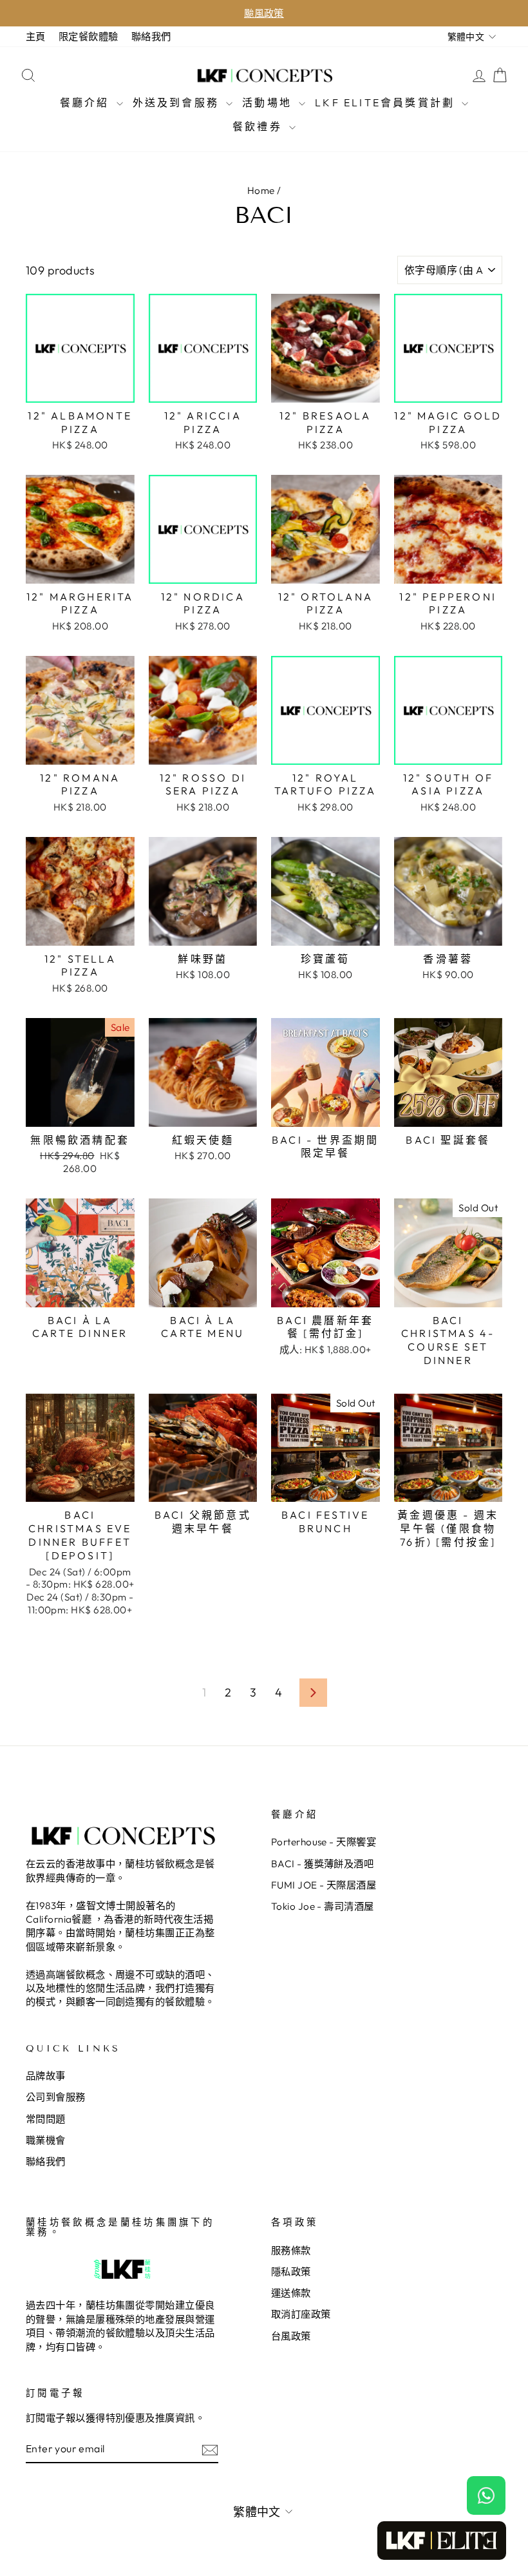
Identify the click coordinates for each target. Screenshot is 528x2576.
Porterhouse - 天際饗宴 (324, 1842)
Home (261, 190)
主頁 (36, 36)
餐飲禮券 (259, 126)
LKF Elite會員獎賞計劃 (387, 102)
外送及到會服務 (178, 102)
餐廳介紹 (87, 102)
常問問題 (46, 2119)
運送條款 (291, 2293)
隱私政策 (291, 2272)
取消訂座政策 (301, 2314)
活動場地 (269, 102)
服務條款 (291, 2250)
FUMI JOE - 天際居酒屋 (324, 1885)
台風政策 (291, 2336)
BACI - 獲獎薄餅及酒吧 (322, 1864)
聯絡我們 (151, 36)
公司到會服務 (56, 2097)
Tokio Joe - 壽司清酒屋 (323, 1906)
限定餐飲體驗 (89, 36)
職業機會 (46, 2140)
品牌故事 (46, 2076)
